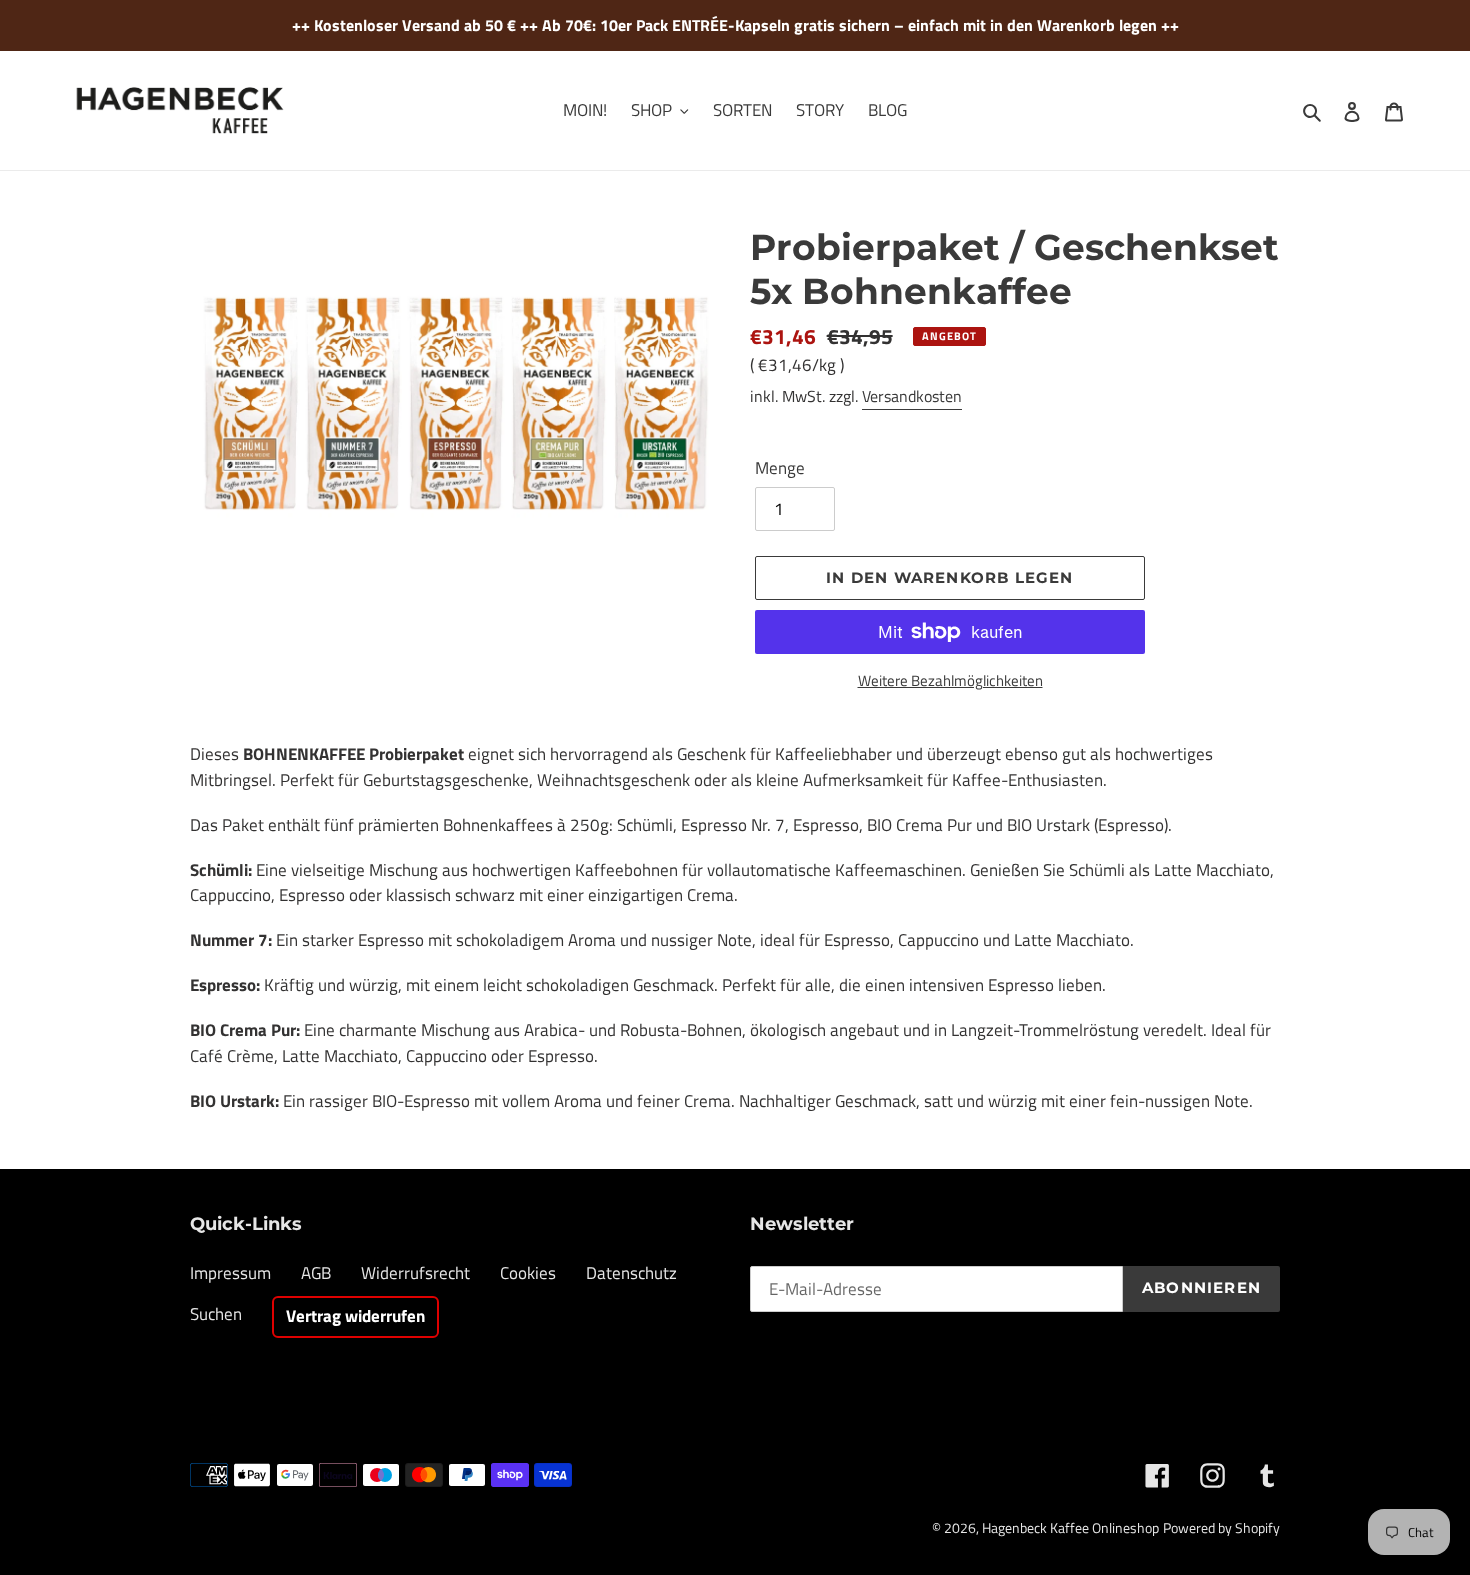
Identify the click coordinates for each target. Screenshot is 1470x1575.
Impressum (230, 1273)
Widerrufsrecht (415, 1273)
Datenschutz (631, 1273)
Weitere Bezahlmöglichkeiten (950, 681)
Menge (780, 468)
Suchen (216, 1314)
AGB (316, 1273)
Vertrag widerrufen (355, 1316)
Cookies (528, 1273)
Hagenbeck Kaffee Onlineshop (1070, 1527)
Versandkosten (912, 396)
